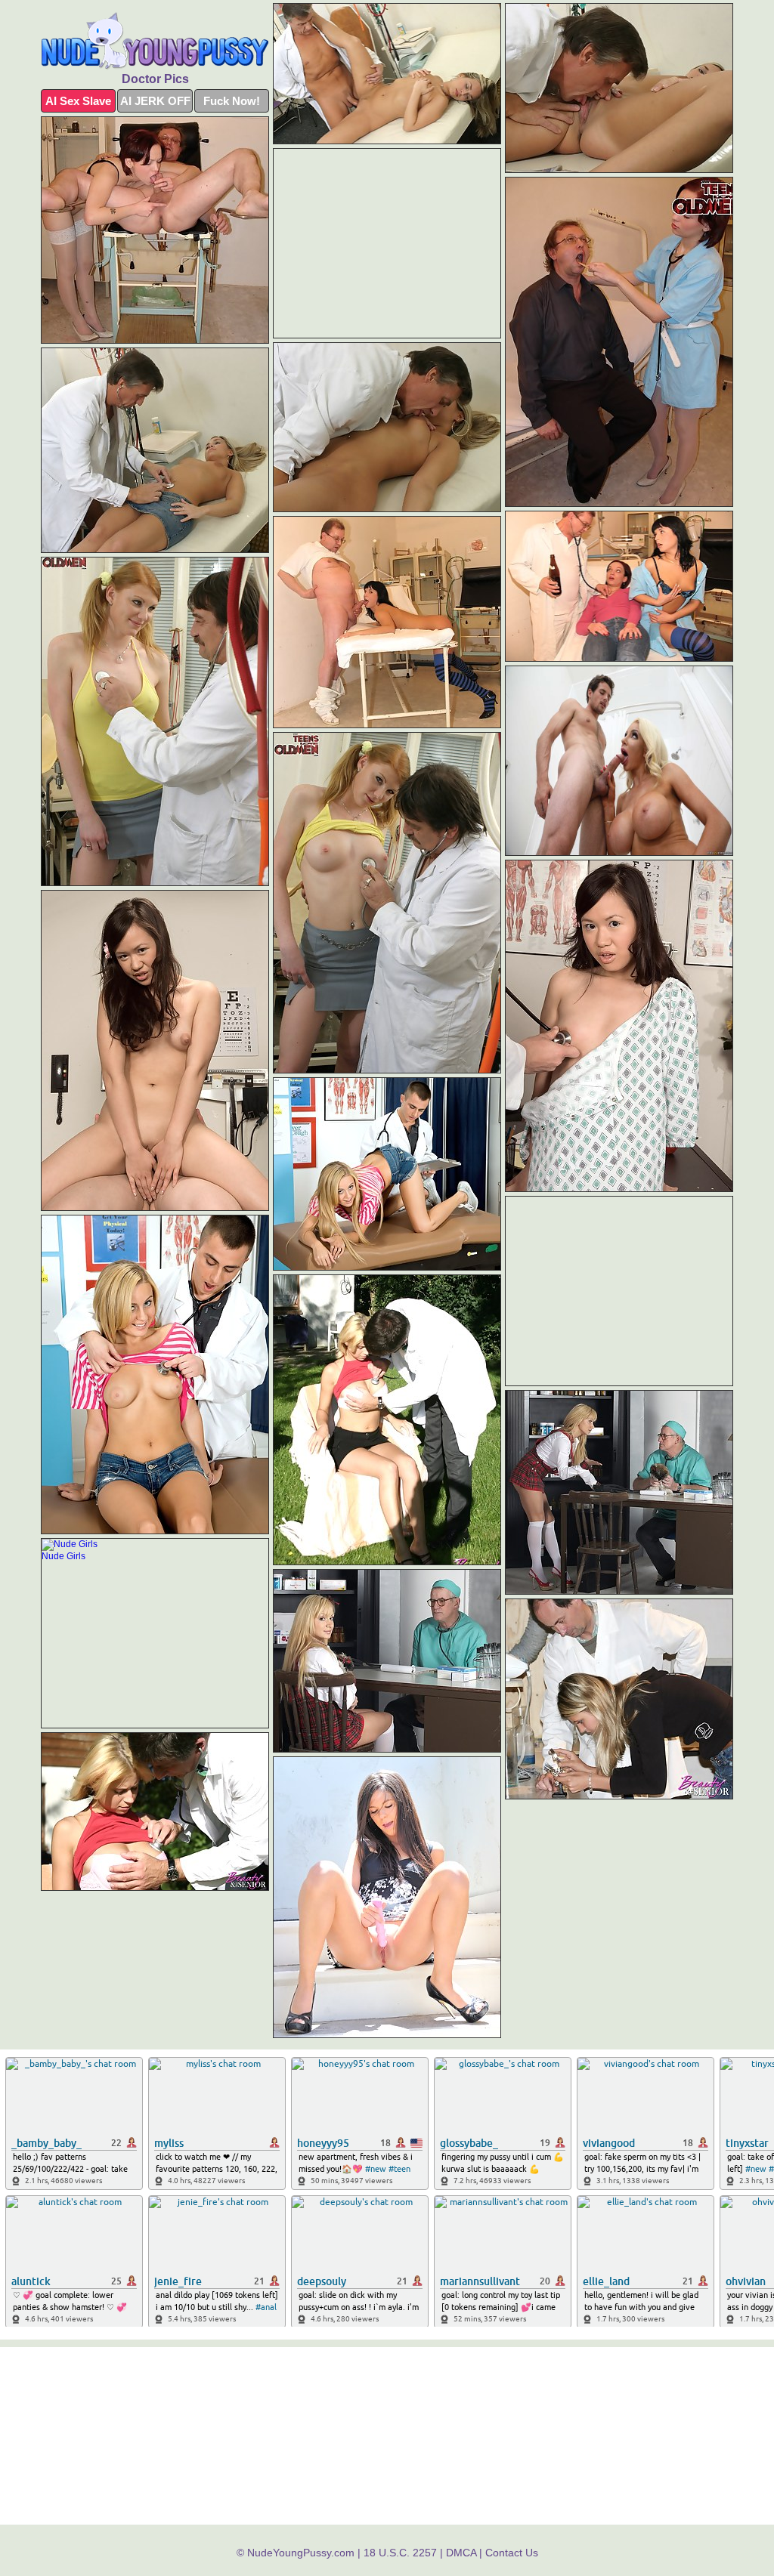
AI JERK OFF (155, 101)
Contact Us (512, 2553)
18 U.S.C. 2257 (400, 2553)
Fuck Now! (232, 101)
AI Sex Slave (78, 101)
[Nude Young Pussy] (155, 41)
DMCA (461, 2553)
